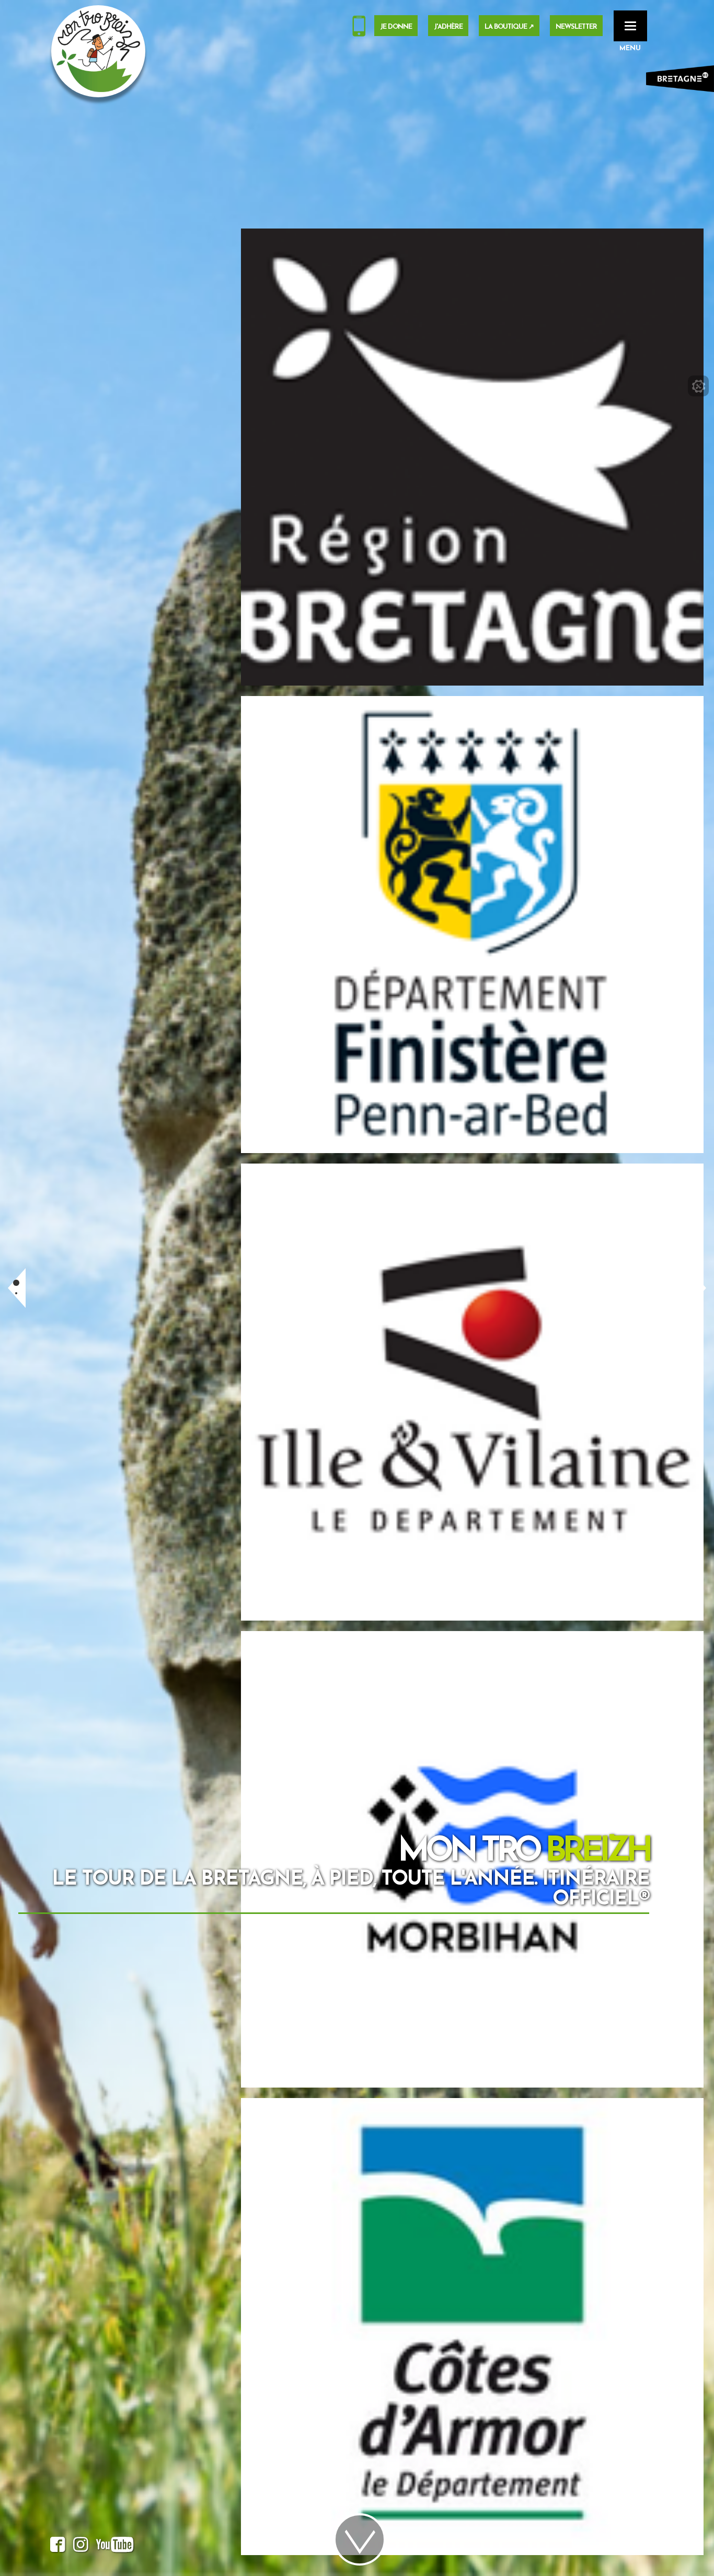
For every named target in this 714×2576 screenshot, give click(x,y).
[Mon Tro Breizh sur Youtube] (115, 2547)
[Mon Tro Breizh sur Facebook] (58, 2547)
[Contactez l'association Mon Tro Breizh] (359, 28)
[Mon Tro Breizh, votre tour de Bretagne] (98, 51)
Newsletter (576, 27)
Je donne (396, 27)
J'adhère (448, 27)
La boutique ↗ (509, 27)
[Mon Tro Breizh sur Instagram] (81, 2547)
